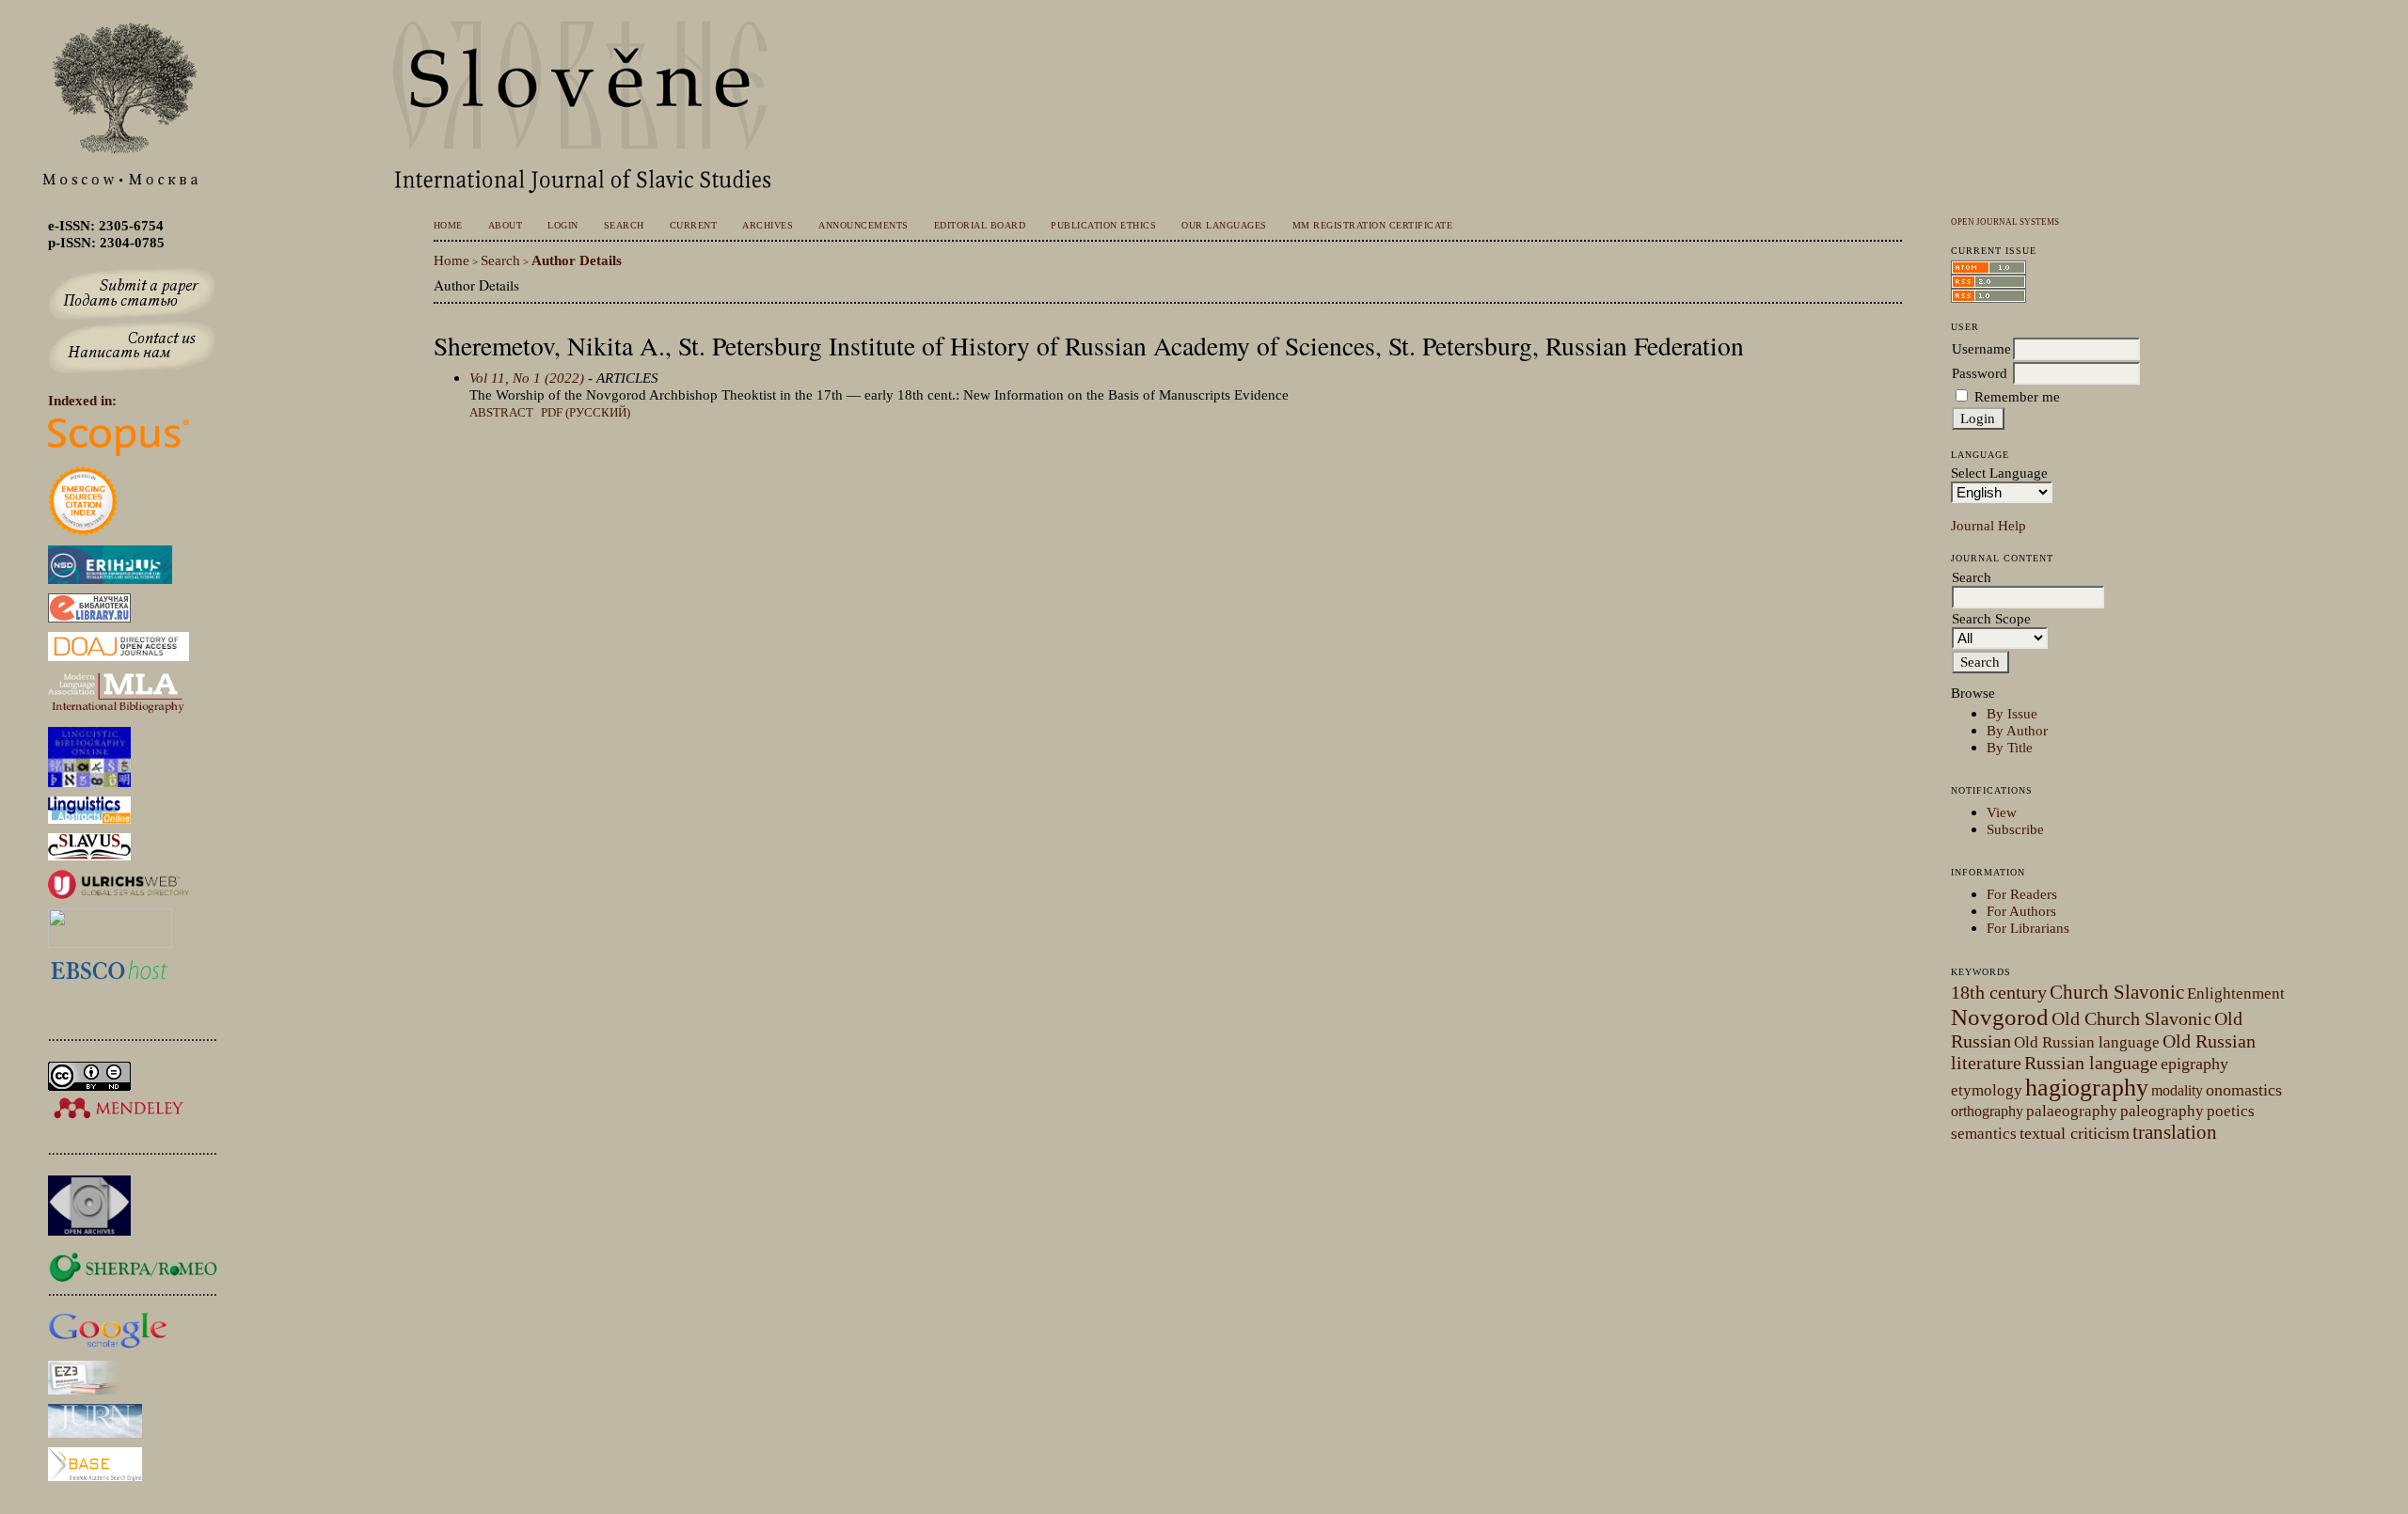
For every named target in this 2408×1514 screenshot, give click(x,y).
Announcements (863, 225)
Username (1981, 348)
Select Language (1999, 473)
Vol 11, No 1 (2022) (527, 378)
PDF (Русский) (586, 412)
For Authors (2021, 911)
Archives (768, 225)
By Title (2010, 747)
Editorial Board (980, 225)
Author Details (577, 260)
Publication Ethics (1103, 225)
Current (694, 225)
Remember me (2017, 396)
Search (624, 225)
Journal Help (1988, 525)
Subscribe (2015, 829)
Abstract (501, 412)
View (2002, 812)
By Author (2017, 730)
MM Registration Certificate (1372, 225)
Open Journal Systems (2005, 222)
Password (1980, 373)
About (506, 225)
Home (448, 225)
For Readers (2022, 894)
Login (563, 225)
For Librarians (2028, 928)
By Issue (2012, 713)
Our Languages (1224, 225)
